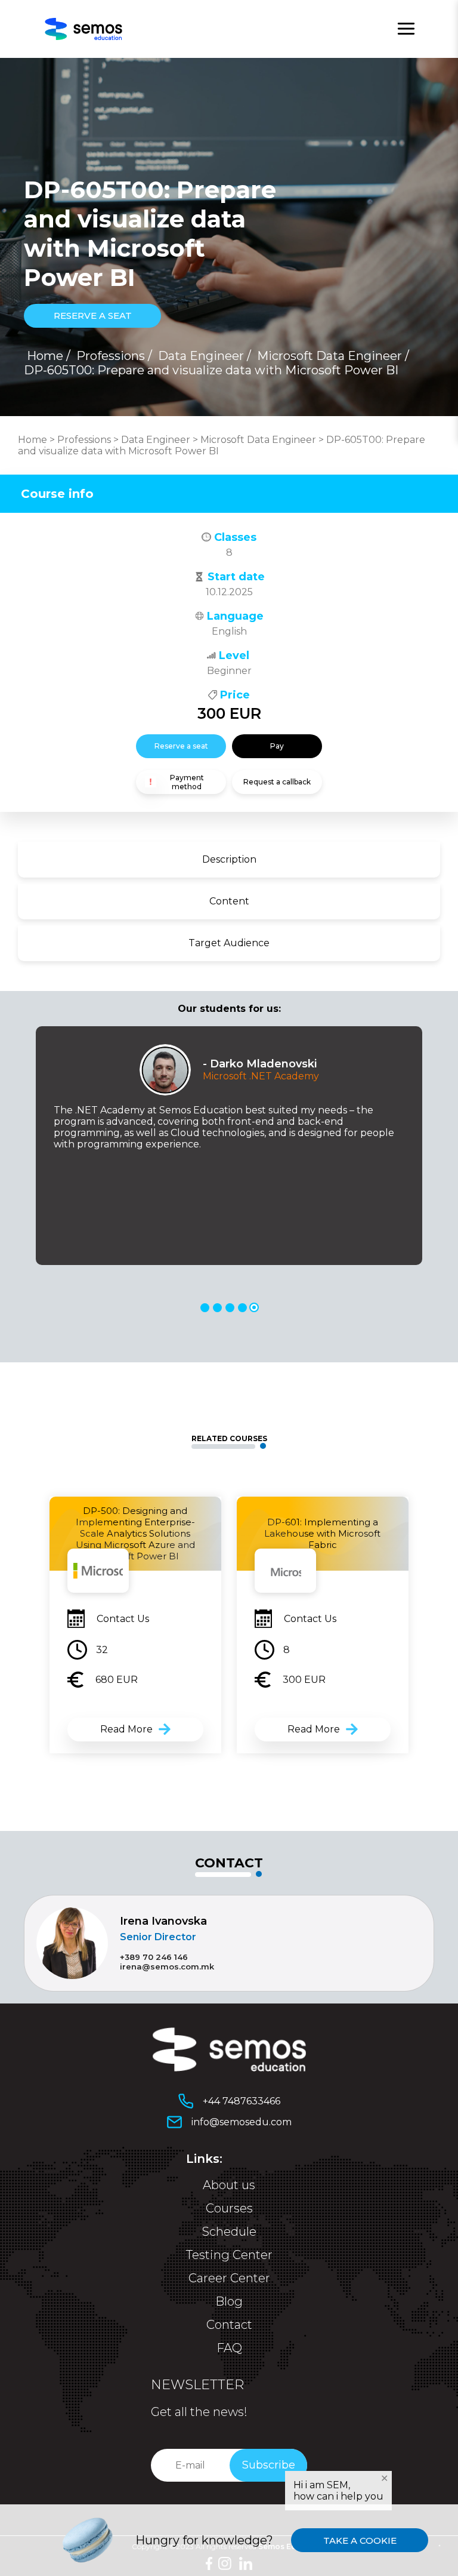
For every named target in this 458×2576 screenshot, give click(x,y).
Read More (126, 1729)
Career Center (229, 2278)
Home (45, 356)
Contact (229, 2325)
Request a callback (277, 782)
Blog (229, 2301)
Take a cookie (360, 2540)
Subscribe (269, 2465)
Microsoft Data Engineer (329, 356)
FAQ (229, 2348)
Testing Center (229, 2255)
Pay (277, 746)
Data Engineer (201, 356)
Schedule (229, 2232)
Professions (111, 356)
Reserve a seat (181, 746)
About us (229, 2185)
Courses (229, 2208)
